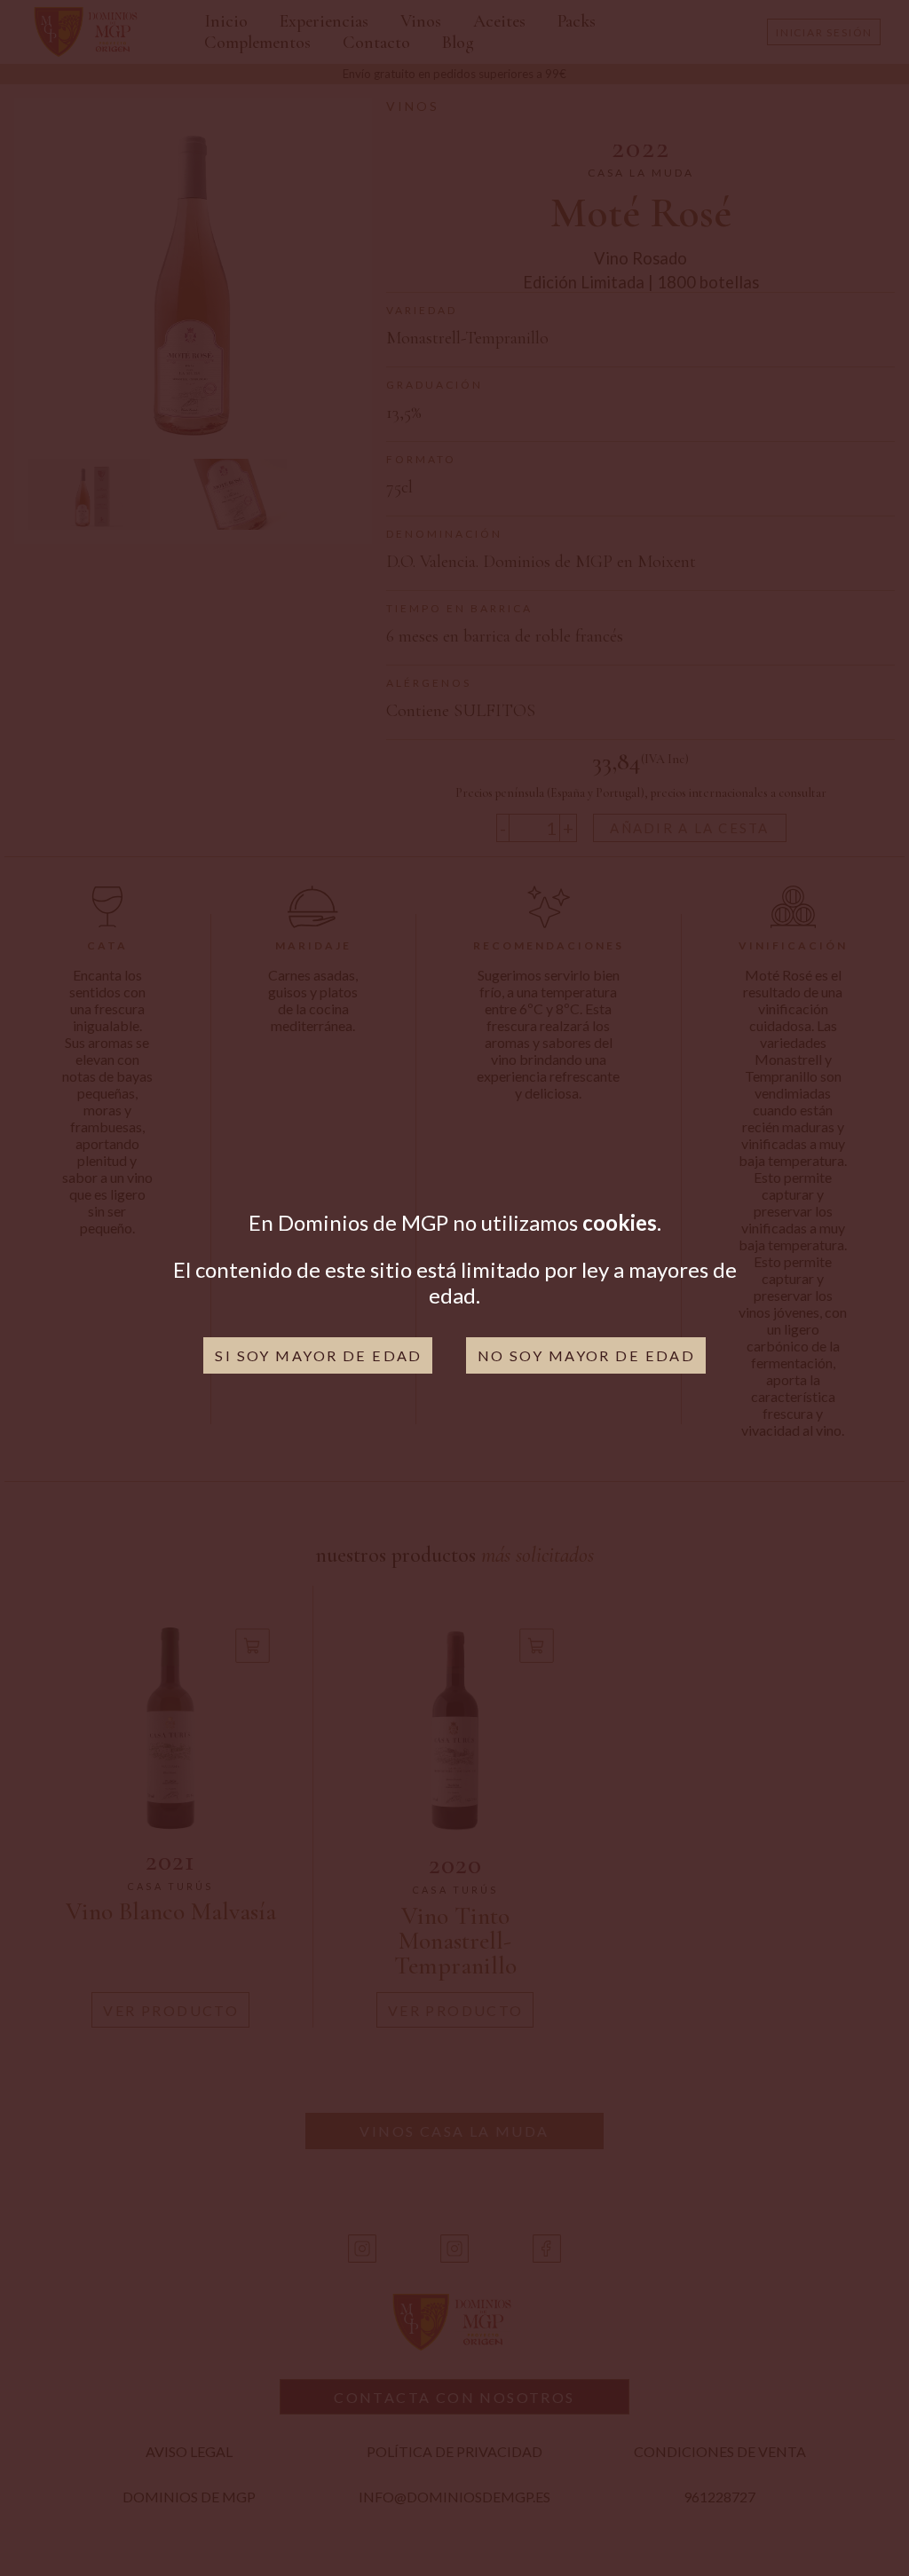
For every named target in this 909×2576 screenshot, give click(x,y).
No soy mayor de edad (587, 1355)
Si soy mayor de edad (319, 1355)
